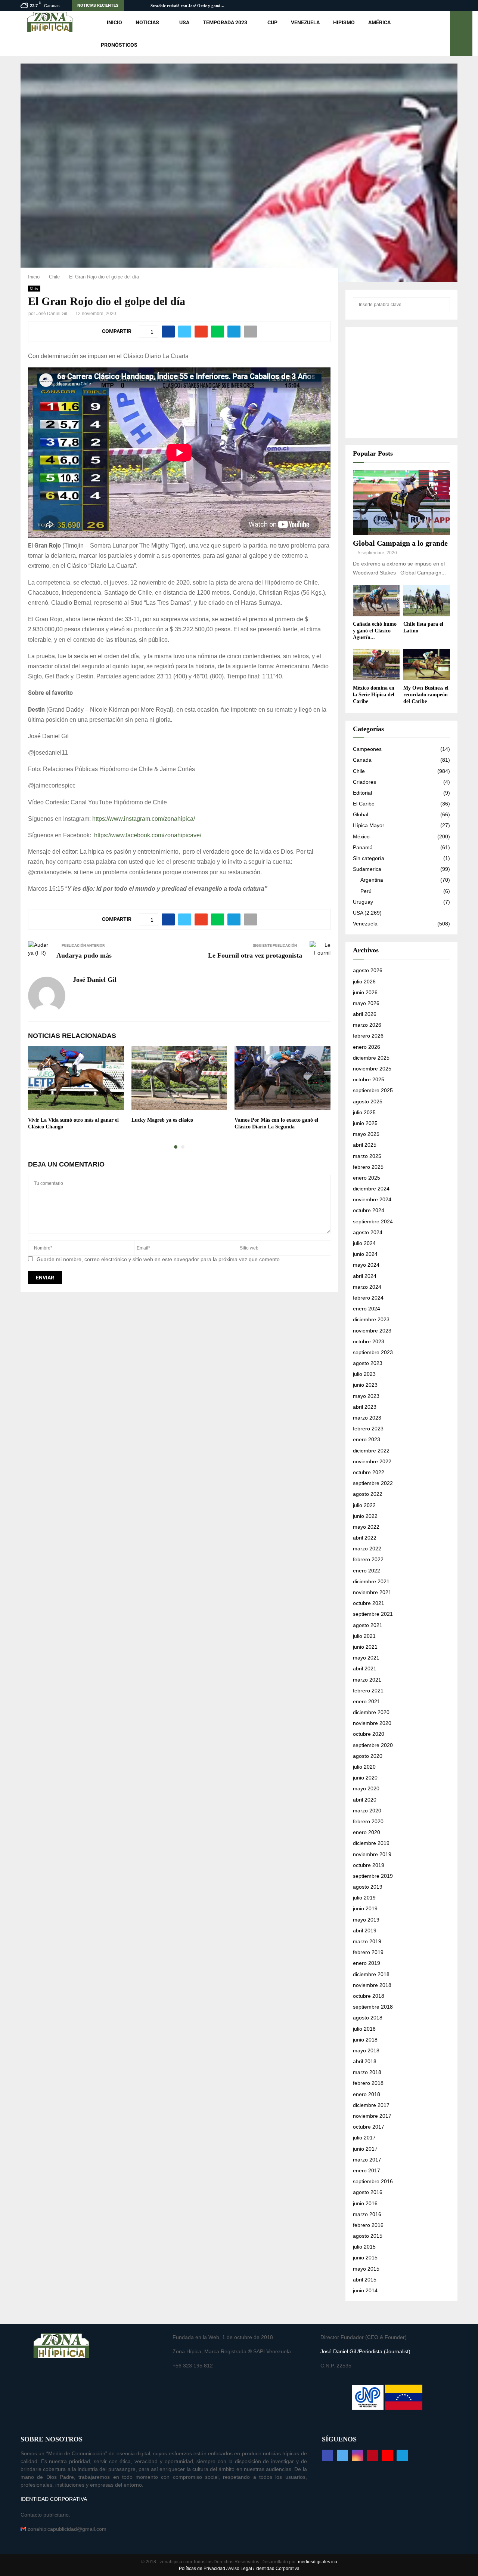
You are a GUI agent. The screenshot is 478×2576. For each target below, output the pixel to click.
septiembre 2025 (373, 1090)
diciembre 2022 (371, 1451)
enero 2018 (367, 2094)
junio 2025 (365, 1123)
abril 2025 (365, 1145)
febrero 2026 (368, 1036)
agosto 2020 (368, 1756)
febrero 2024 (368, 1298)
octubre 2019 (369, 1865)
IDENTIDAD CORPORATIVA (54, 2499)
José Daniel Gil (52, 314)
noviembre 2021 (372, 1592)
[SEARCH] (442, 305)
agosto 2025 (368, 1101)
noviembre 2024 (372, 1199)
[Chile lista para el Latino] (427, 600)
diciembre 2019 (371, 1843)
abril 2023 (365, 1407)
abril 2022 (365, 1538)
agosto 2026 (368, 970)
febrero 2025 (368, 1167)
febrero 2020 (368, 1821)
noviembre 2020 (372, 1723)
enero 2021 (367, 1701)
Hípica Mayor (369, 825)
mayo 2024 (366, 1265)
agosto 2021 (368, 1625)
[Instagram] (357, 2455)
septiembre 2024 (373, 1221)
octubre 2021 (369, 1603)
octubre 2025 (369, 1079)
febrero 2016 (368, 2225)
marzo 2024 (367, 1287)
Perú (366, 891)
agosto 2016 (368, 2192)
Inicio (114, 22)
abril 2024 (365, 1276)
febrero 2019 (368, 1952)
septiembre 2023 (373, 1352)
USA (184, 22)
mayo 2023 (366, 1396)
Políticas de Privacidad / (204, 2569)
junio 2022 (365, 1516)
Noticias (147, 22)
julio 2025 (364, 1112)
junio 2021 (365, 1647)
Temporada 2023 (225, 22)
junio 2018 (365, 2040)
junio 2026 (365, 992)
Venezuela (305, 22)
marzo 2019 (367, 1941)
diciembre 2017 (371, 2105)
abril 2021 (365, 1668)
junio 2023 (365, 1385)
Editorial (362, 793)
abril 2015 (365, 2280)
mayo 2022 (366, 1527)
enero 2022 (367, 1571)
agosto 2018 (368, 2018)
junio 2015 (365, 2258)
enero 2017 (367, 2170)
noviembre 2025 (372, 1069)
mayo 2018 (366, 2050)
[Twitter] (342, 2455)
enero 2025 (367, 1178)
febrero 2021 (368, 1691)
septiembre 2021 (373, 1614)
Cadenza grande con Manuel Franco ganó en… (193, 6)
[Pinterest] (372, 2455)
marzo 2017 (367, 2160)
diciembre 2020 (371, 1712)
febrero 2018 (368, 2083)
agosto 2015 (368, 2236)
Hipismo (344, 22)
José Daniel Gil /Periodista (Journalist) (365, 2351)
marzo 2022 (367, 1549)
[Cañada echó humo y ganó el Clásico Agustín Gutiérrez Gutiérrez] (376, 600)
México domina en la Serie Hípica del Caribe (374, 695)
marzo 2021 (367, 1680)
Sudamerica (367, 869)
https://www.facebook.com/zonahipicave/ (148, 835)
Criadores (364, 782)
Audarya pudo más (84, 955)
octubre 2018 (369, 1996)
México (361, 836)
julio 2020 (364, 1767)
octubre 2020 (369, 1734)
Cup (272, 22)
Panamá (363, 847)
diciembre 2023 (371, 1319)
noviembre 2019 (372, 1854)
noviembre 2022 (372, 1461)
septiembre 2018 (373, 2007)
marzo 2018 (367, 2072)
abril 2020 (365, 1800)
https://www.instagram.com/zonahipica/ (144, 819)
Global (361, 814)
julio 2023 (364, 1374)
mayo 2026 (366, 1003)
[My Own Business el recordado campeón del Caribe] (427, 665)
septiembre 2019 (373, 1876)
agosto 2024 (368, 1232)
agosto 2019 (368, 1887)
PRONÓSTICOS (119, 45)
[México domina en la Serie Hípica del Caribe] (376, 665)
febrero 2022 (368, 1559)
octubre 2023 (369, 1341)
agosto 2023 (368, 1363)
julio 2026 (364, 982)
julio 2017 (364, 2138)
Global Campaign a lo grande (400, 543)
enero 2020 (367, 1832)
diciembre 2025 (371, 1058)
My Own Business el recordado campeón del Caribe (426, 695)
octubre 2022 (369, 1472)
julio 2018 (364, 2029)
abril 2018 (365, 2061)
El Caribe (364, 804)
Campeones (367, 749)
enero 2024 (367, 1309)
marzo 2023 (367, 1418)
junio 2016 (365, 2203)
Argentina (372, 880)
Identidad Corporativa (277, 2569)
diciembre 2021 (371, 1581)
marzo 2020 (367, 1811)
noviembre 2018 (372, 1985)
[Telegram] (402, 2455)
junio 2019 (365, 1908)
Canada (362, 760)
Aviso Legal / (241, 2569)
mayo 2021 (366, 1658)
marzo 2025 (367, 1156)
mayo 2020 (366, 1788)
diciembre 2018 (371, 1974)
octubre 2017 (369, 2127)
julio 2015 (364, 2247)
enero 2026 (367, 1047)
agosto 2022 (368, 1494)
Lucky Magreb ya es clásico (162, 1120)
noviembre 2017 (372, 2116)
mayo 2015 (366, 2269)
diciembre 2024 (371, 1189)
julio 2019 (364, 1898)
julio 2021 (364, 1636)
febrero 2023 (368, 1429)
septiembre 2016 (373, 2181)
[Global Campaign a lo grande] (401, 503)
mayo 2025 (366, 1134)
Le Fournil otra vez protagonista (255, 955)
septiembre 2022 (373, 1483)
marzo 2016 (367, 2214)
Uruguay (363, 902)
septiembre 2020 (373, 1745)
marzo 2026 (367, 1025)
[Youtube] (387, 2455)
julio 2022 (364, 1505)
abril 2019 (365, 1931)
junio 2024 (365, 1254)
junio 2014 (365, 2290)
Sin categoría (369, 858)
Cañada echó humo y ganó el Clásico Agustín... (375, 631)
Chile (34, 288)
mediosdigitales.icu (318, 2562)
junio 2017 (365, 2149)
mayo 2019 (366, 1920)
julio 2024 (364, 1243)
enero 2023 (367, 1439)
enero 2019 (367, 1963)
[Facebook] (328, 2455)
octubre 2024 (369, 1210)
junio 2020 (365, 1778)
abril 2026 (365, 1014)
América (379, 22)
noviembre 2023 (372, 1331)
